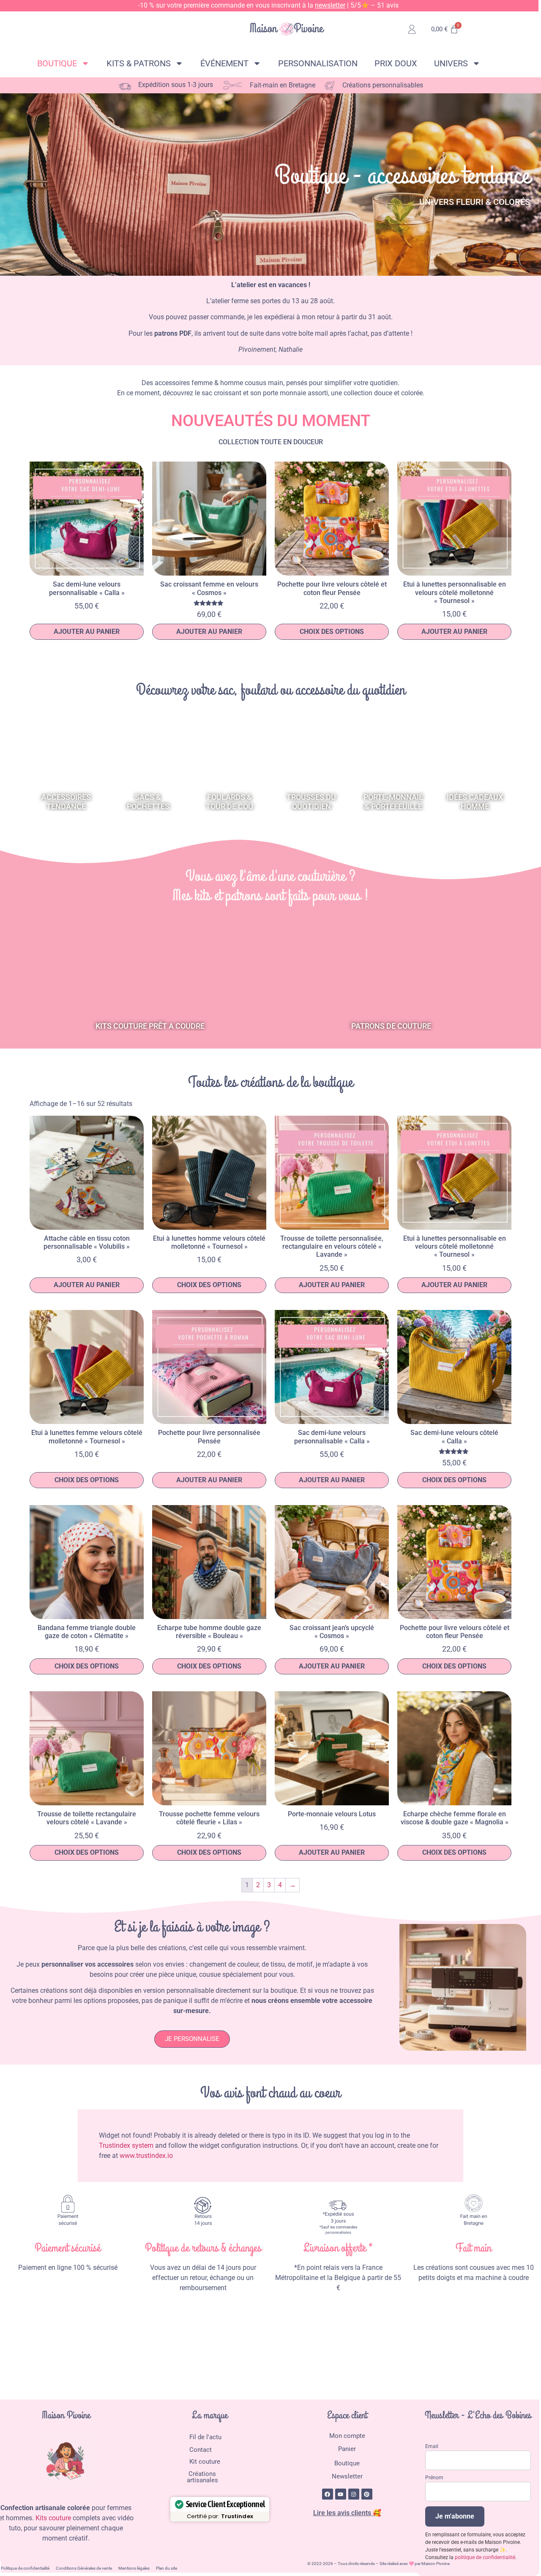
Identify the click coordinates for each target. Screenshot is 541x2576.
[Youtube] (341, 2494)
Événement (224, 63)
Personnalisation (318, 63)
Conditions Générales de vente (84, 2568)
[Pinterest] (367, 2494)
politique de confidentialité (485, 2557)
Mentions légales (134, 2568)
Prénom (434, 2478)
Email (432, 2446)
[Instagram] (354, 2494)
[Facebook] (328, 2494)
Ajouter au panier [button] (87, 632)
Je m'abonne (455, 2516)
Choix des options (332, 632)
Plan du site (167, 2568)
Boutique (57, 63)
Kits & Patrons (139, 63)
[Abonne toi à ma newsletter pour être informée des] (331, 2339)
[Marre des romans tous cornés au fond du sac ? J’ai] (453, 2339)
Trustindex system (126, 2145)
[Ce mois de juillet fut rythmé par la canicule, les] (88, 2339)
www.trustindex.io (146, 2156)
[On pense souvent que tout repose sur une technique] (210, 2339)
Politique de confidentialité (25, 2568)
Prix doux (396, 63)
